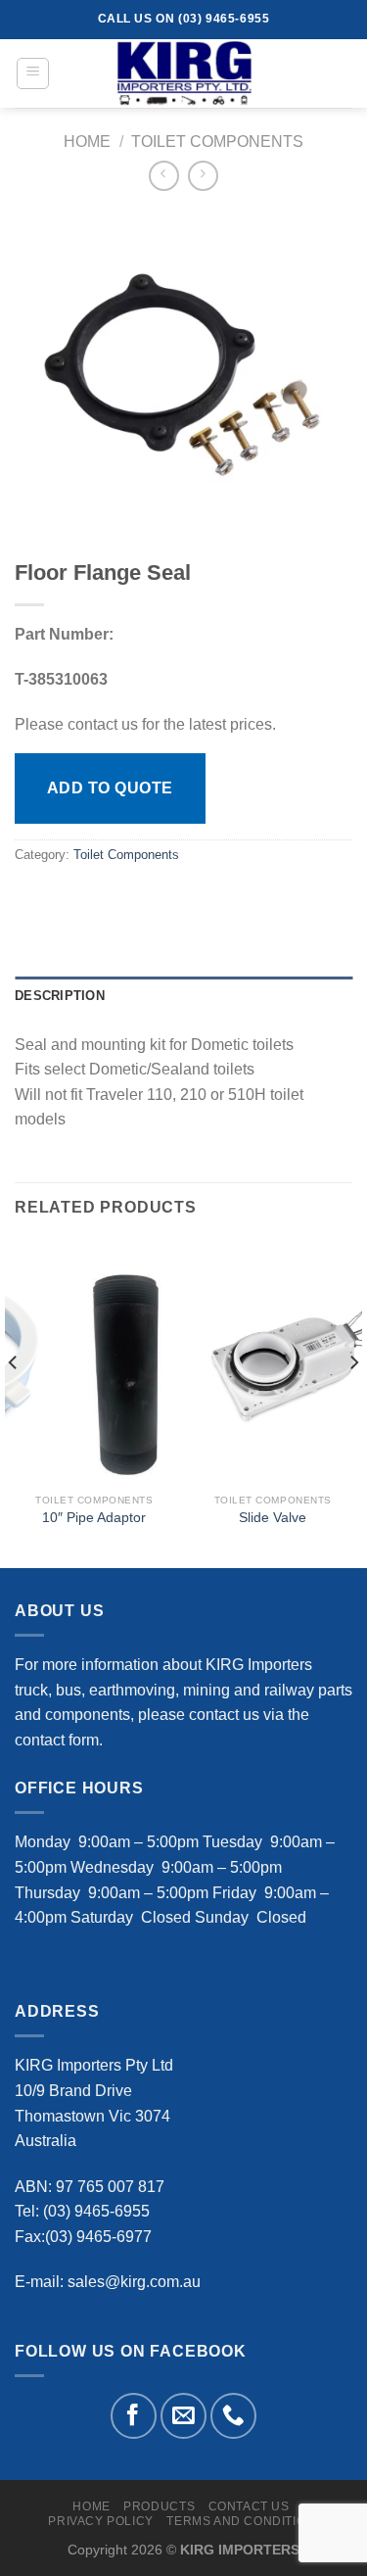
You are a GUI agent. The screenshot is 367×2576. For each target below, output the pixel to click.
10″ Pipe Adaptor (94, 1518)
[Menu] (33, 73)
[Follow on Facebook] (134, 2416)
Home (87, 142)
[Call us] (233, 2416)
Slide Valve (273, 1518)
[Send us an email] (183, 2416)
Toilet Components (217, 142)
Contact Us (249, 2506)
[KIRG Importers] (184, 73)
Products (159, 2506)
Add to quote (110, 788)
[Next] (353, 1402)
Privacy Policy (101, 2521)
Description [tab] (60, 996)
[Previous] (14, 1402)
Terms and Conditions (245, 2521)
